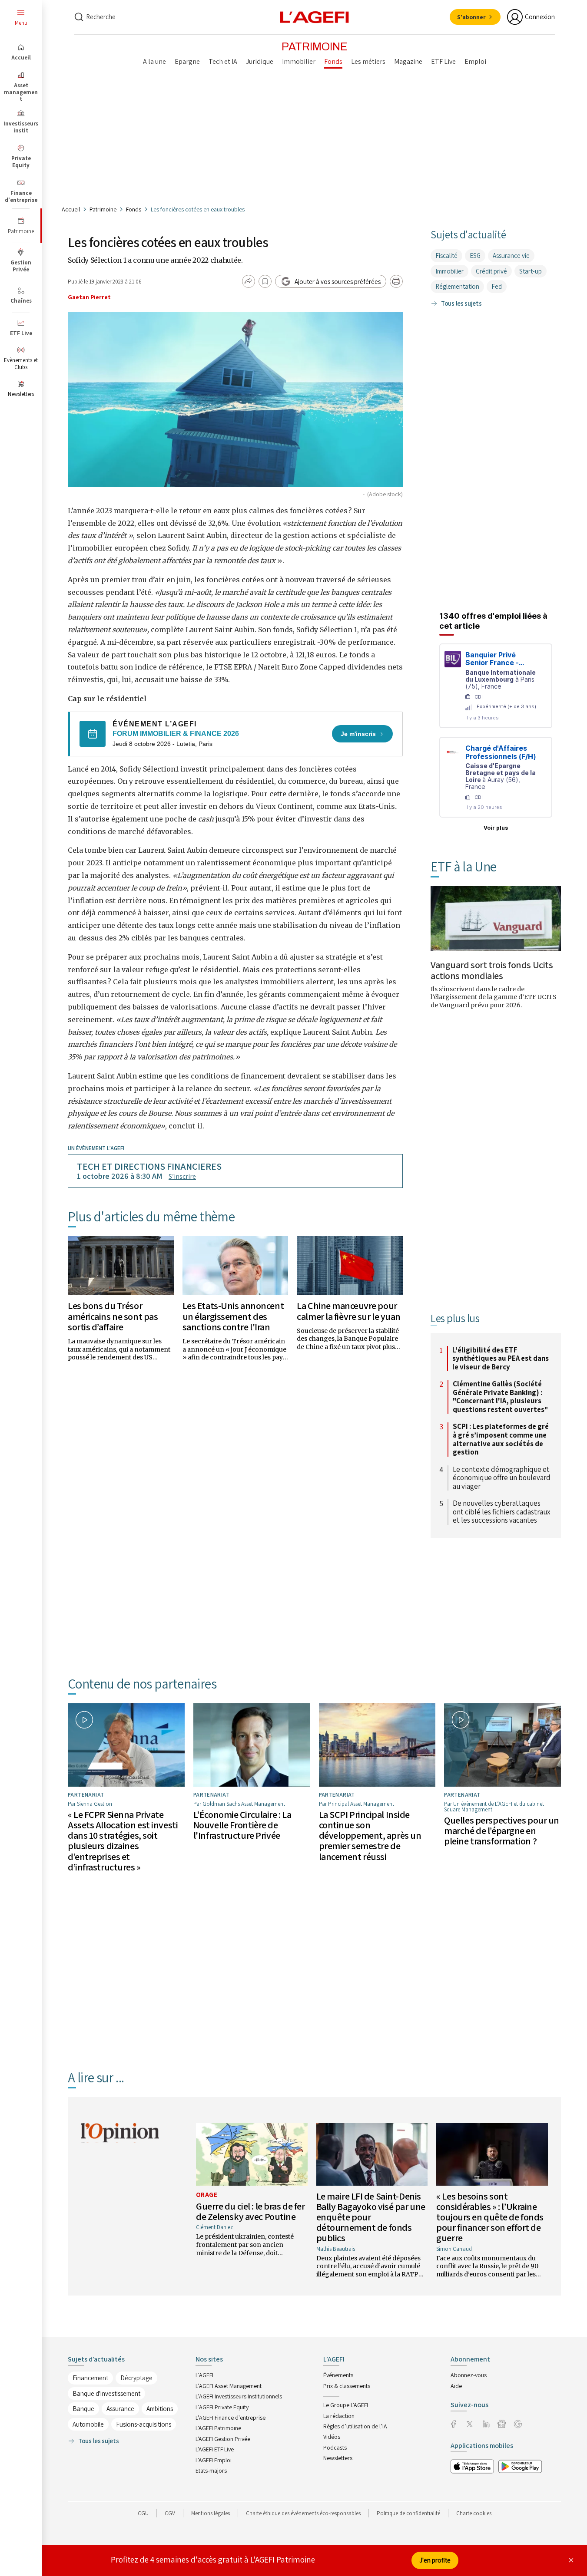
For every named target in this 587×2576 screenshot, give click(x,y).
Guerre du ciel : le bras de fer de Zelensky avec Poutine (250, 2211)
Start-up (531, 271)
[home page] (315, 16)
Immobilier (449, 271)
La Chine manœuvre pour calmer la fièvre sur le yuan (349, 1311)
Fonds (134, 209)
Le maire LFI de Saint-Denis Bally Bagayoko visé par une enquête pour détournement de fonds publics (371, 2217)
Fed (497, 286)
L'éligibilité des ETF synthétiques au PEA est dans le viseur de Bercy (501, 1359)
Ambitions (160, 2409)
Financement (90, 2378)
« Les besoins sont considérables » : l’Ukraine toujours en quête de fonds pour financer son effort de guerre (490, 2217)
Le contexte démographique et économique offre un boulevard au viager (502, 1478)
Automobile (88, 2424)
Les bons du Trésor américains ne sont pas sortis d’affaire (113, 1316)
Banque (83, 2409)
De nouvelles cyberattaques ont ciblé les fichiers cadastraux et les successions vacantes (501, 1512)
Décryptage (136, 2378)
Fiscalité (446, 256)
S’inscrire (182, 1176)
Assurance (120, 2409)
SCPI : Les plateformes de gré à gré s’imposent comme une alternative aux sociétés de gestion (501, 1439)
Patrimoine (103, 209)
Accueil (71, 209)
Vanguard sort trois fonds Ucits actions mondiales (492, 970)
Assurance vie (511, 256)
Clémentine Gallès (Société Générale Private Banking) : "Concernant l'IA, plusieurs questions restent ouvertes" (500, 1397)
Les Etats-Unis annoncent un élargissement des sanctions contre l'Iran (233, 1316)
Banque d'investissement (106, 2393)
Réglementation (457, 286)
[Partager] (249, 281)
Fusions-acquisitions (144, 2424)
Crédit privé (491, 271)
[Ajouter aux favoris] (265, 281)
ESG (475, 256)
